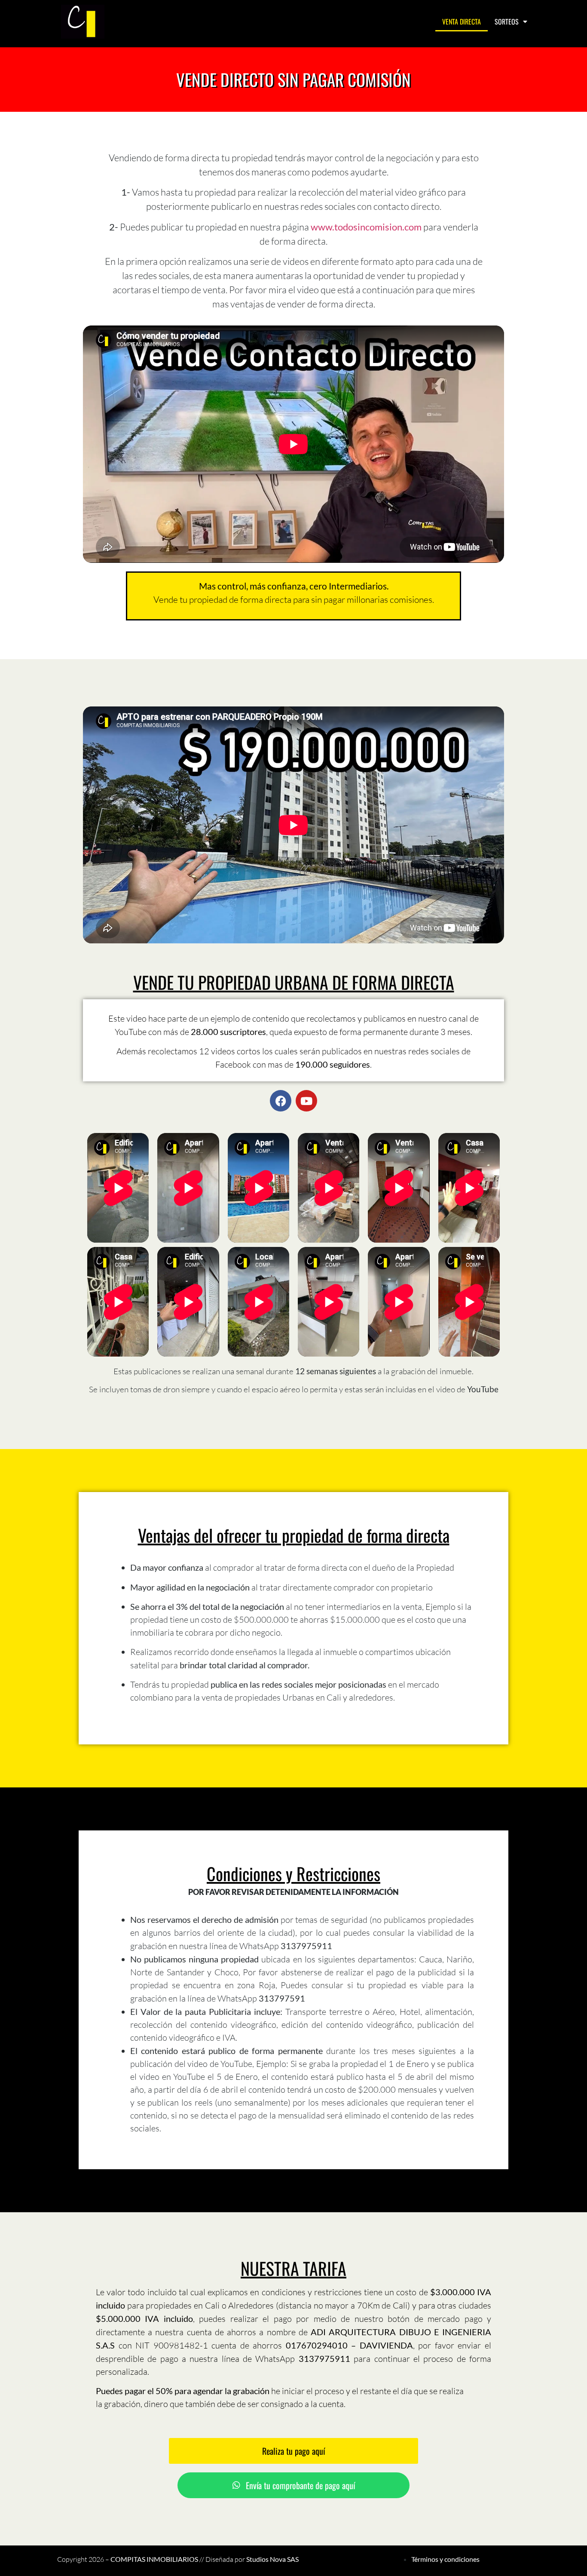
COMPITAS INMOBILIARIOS (154, 2559)
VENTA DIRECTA (462, 21)
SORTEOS (507, 21)
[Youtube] (306, 1101)
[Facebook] (281, 1101)
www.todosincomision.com (366, 227)
